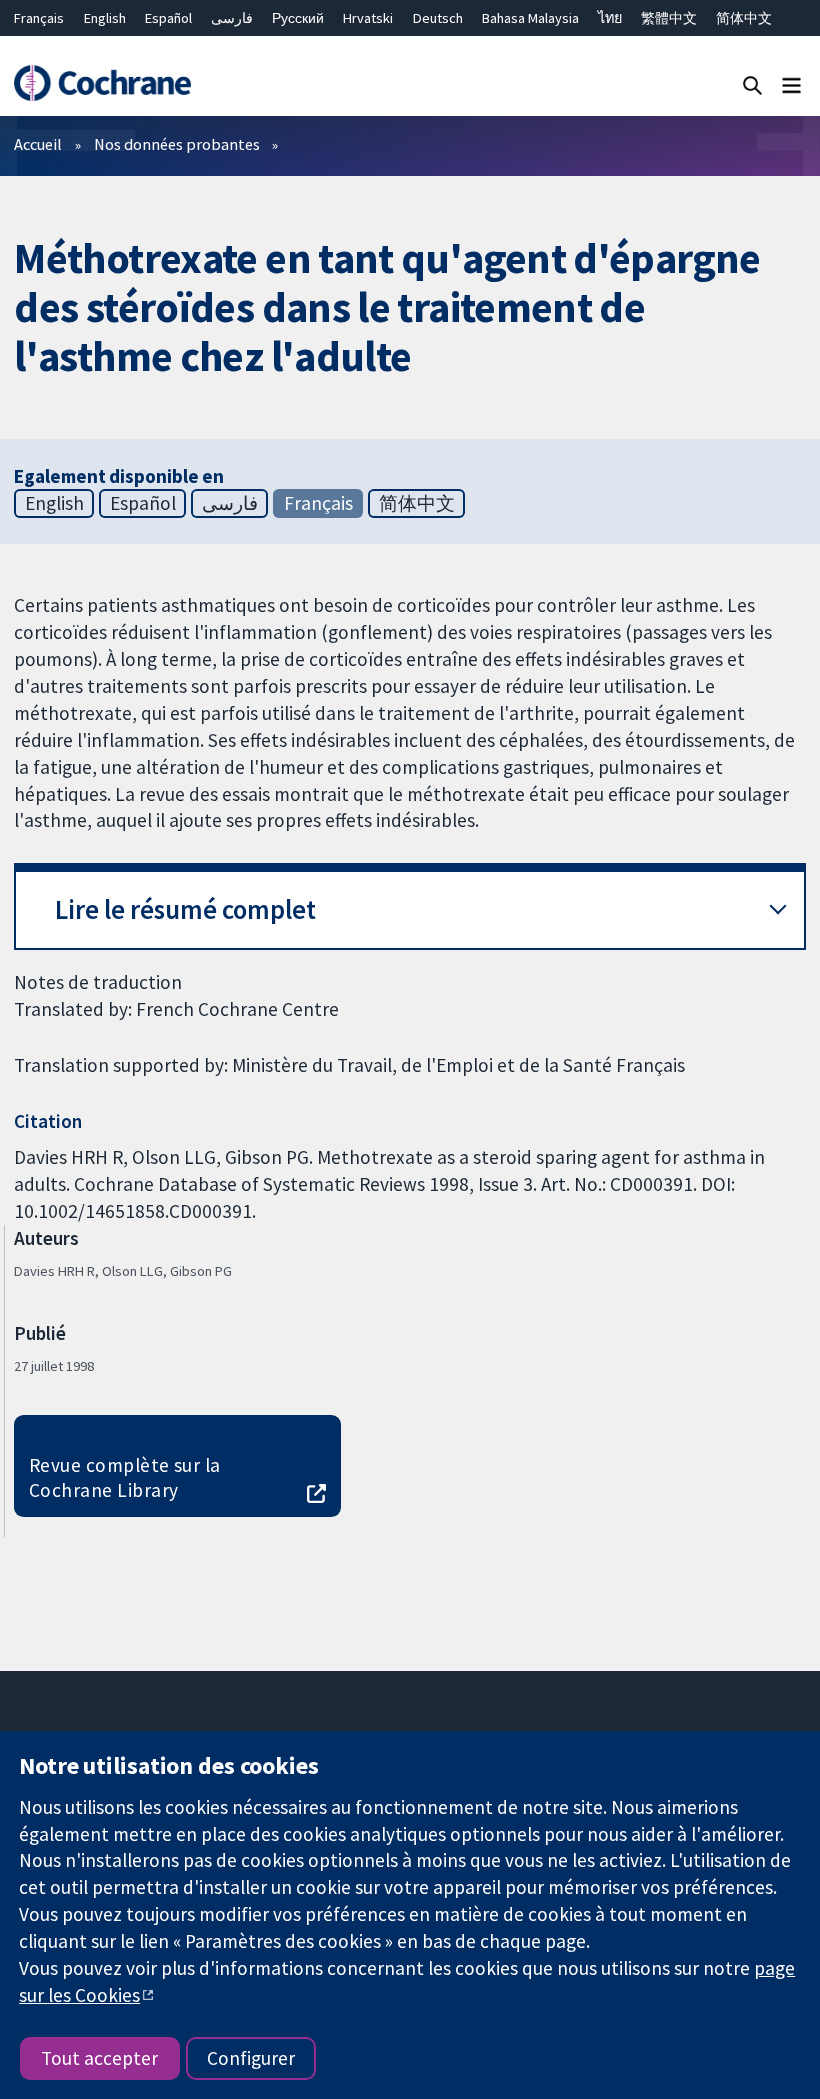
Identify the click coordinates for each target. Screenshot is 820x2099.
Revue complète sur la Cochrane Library (125, 1477)
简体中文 (744, 18)
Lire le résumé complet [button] (185, 909)
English (105, 18)
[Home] (102, 83)
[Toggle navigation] (791, 84)
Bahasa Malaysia (530, 18)
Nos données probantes (177, 144)
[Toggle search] (752, 84)
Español (168, 18)
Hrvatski (368, 18)
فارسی (232, 18)
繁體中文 (669, 18)
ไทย (610, 18)
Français (39, 18)
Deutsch (438, 18)
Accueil (38, 144)
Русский (298, 18)
